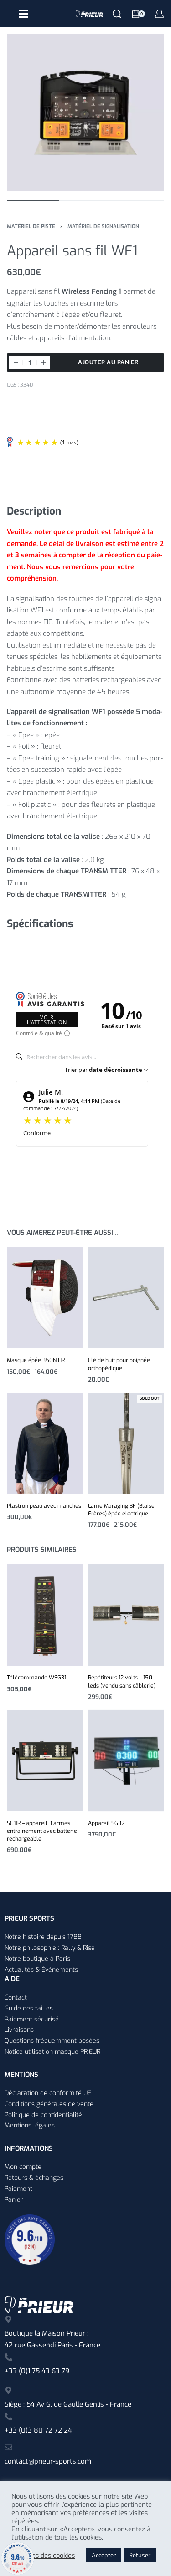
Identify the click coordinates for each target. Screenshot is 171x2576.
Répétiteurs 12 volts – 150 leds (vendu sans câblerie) (122, 1681)
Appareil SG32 (106, 1823)
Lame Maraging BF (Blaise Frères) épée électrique (121, 1510)
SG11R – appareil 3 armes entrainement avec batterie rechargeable (42, 1831)
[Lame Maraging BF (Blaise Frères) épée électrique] (126, 1443)
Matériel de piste (31, 227)
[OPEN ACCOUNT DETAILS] (159, 14)
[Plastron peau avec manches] (45, 1443)
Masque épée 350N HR (36, 1360)
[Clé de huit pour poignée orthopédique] (126, 1298)
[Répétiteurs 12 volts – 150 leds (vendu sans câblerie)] (126, 1615)
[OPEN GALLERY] (85, 113)
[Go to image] (33, 201)
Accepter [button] (104, 2555)
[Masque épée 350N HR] (45, 1298)
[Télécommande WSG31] (45, 1615)
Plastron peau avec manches (44, 1506)
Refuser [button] (140, 2555)
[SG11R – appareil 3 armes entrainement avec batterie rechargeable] (45, 1761)
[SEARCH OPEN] (117, 14)
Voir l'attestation (47, 1020)
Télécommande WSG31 (36, 1678)
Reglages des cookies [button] (43, 2556)
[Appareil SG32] (126, 1761)
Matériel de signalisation (103, 227)
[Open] (23, 14)
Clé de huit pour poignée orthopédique (119, 1364)
